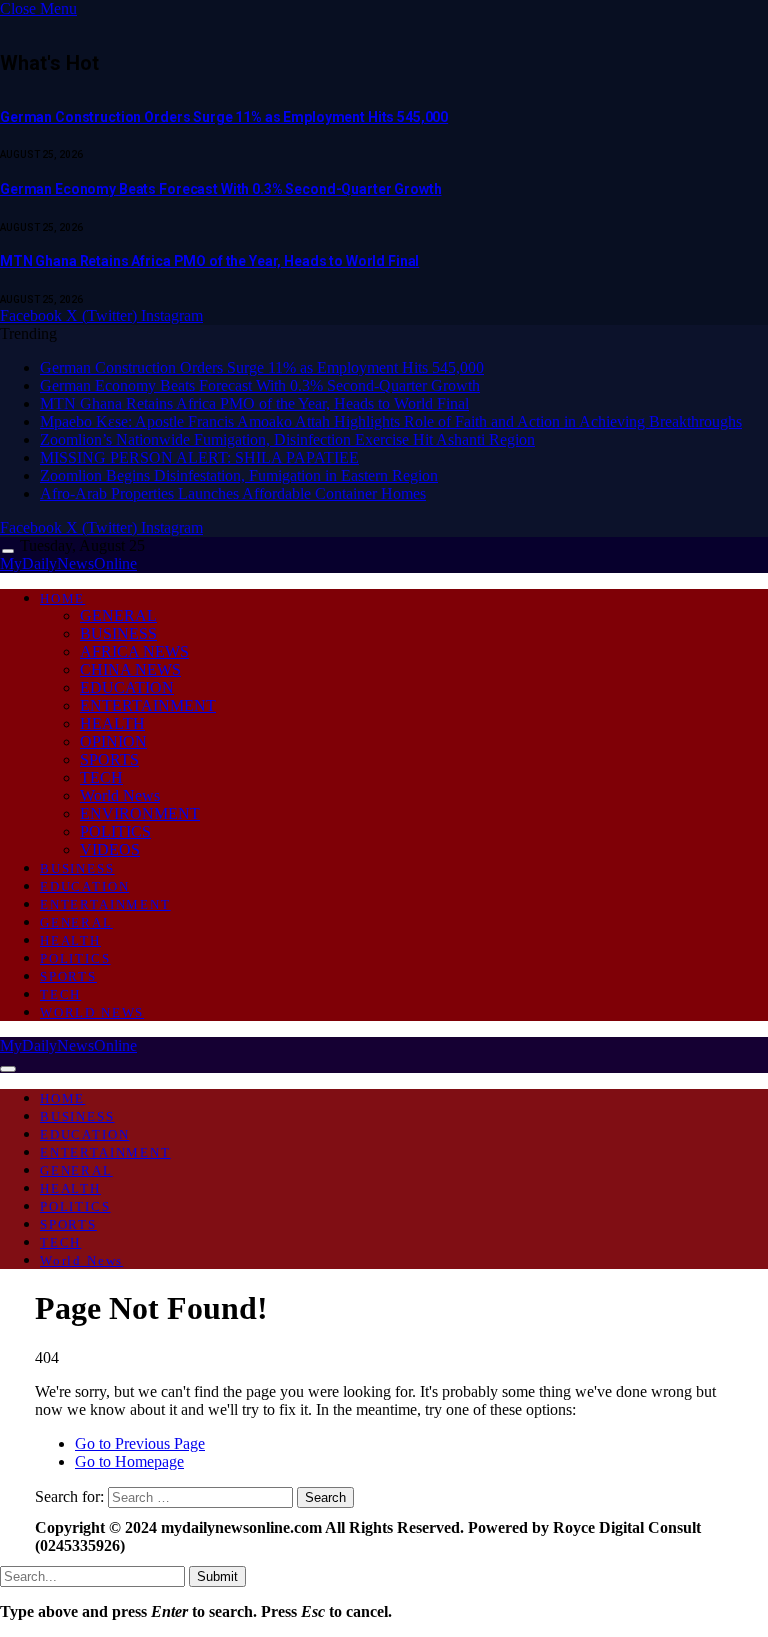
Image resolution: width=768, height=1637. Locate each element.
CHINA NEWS (130, 669)
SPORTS (109, 759)
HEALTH (112, 723)
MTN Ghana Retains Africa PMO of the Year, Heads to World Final (209, 261)
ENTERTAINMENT (148, 705)
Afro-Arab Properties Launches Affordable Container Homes (233, 493)
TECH (101, 777)
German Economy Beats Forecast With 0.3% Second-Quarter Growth (220, 189)
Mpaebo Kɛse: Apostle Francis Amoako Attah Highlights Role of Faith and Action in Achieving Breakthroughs (391, 421)
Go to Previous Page (140, 1443)
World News (120, 795)
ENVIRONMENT (140, 813)
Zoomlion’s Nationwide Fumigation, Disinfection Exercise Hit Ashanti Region (287, 439)
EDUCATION (127, 687)
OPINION (113, 741)
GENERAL (118, 615)
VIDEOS (110, 849)
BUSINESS (118, 633)
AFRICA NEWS (134, 651)
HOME (62, 598)
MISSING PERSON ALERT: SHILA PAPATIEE (199, 457)
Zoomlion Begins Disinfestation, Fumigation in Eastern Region (239, 475)
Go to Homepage (129, 1461)
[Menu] (8, 551)
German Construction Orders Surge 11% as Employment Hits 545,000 (224, 117)
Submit (217, 1576)
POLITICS (115, 831)
